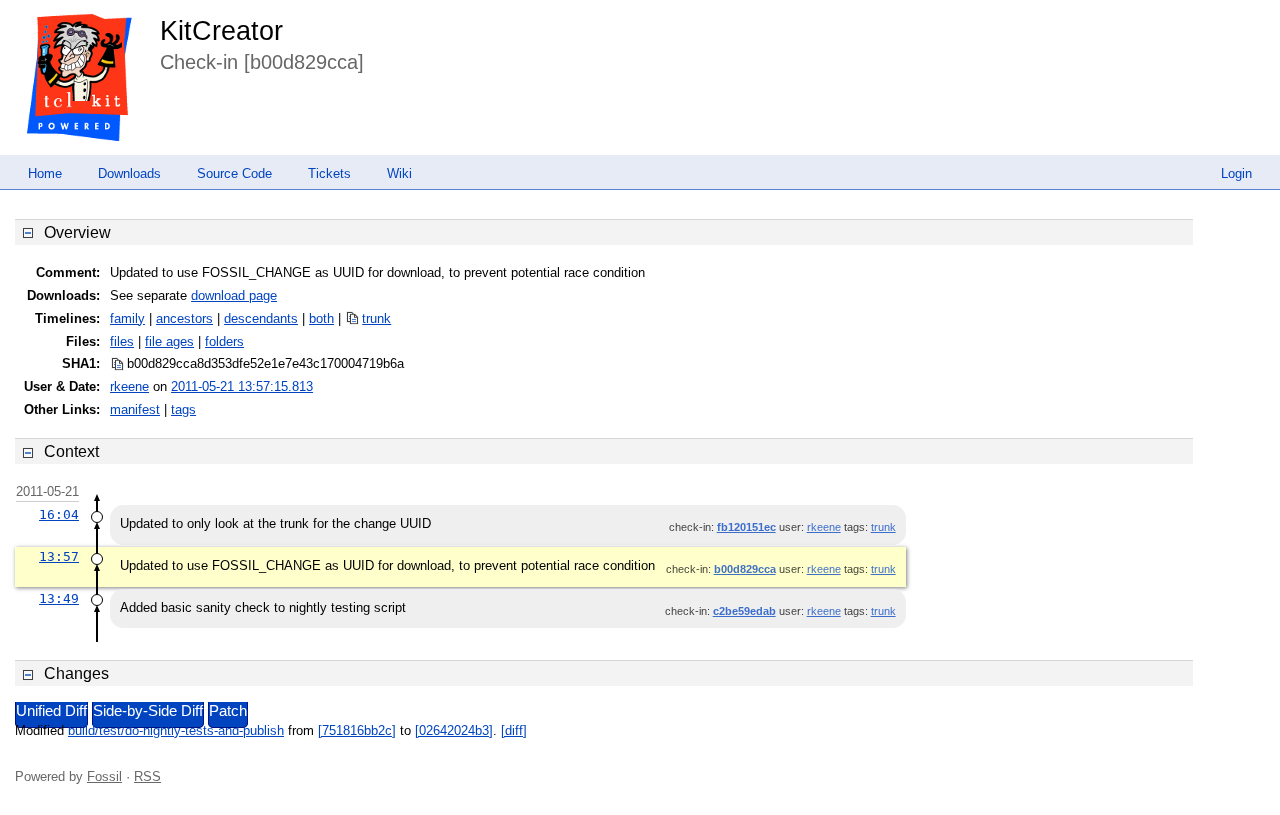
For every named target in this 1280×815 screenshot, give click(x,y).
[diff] (514, 730)
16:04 (59, 514)
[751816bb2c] (357, 730)
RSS (147, 776)
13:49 (59, 598)
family (127, 318)
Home (45, 173)
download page (234, 295)
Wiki (399, 173)
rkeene (129, 386)
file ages (169, 341)
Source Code (234, 173)
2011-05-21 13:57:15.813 (242, 386)
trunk (376, 318)
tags (183, 409)
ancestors (184, 318)
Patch (228, 711)
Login (1236, 173)
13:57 (59, 556)
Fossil (104, 776)
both (321, 318)
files (122, 341)
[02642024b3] (454, 730)
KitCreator (221, 31)
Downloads (129, 173)
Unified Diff (51, 711)
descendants (261, 318)
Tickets (329, 173)
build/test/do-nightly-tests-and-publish (176, 730)
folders (224, 341)
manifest (135, 409)
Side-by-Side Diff (148, 711)
